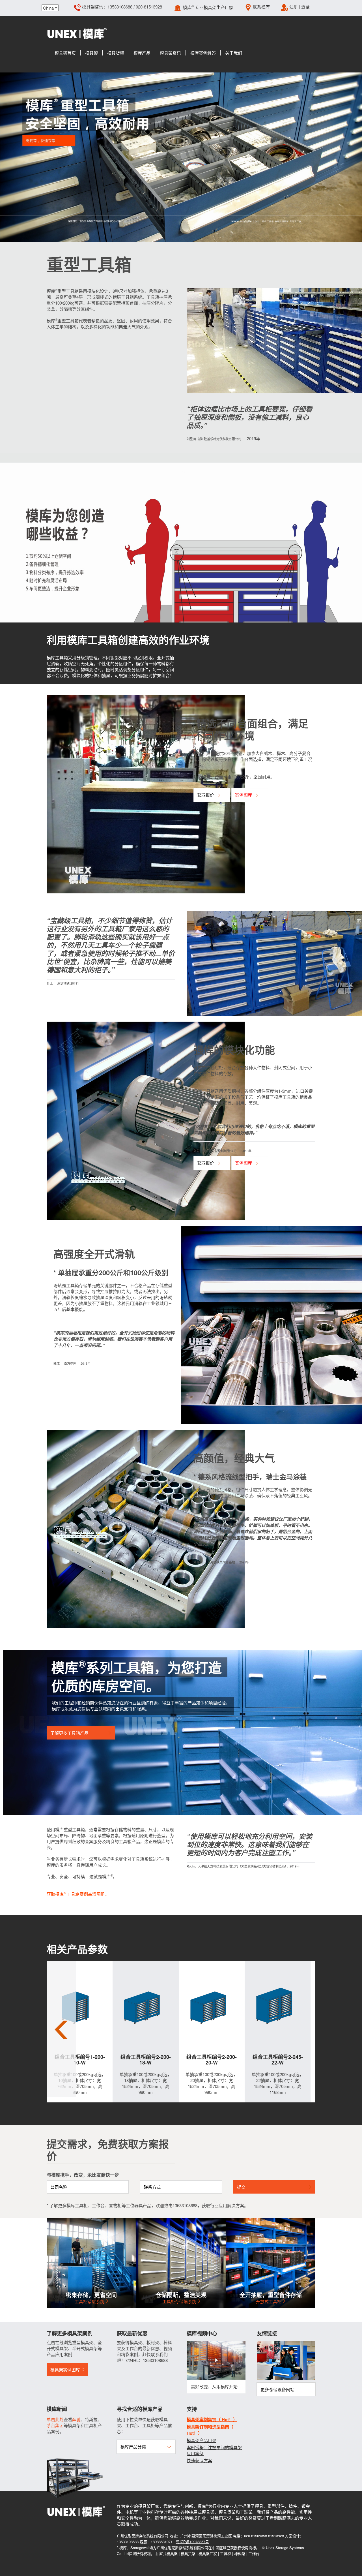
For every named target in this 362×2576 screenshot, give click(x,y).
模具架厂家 (208, 2553)
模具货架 (188, 2553)
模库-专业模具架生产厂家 (208, 7)
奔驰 (76, 2419)
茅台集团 (55, 2425)
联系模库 (261, 7)
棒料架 (240, 2553)
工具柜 (226, 2553)
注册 (294, 7)
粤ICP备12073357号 (192, 2542)
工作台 (254, 2553)
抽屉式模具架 (167, 2553)
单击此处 (55, 2419)
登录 (305, 7)
